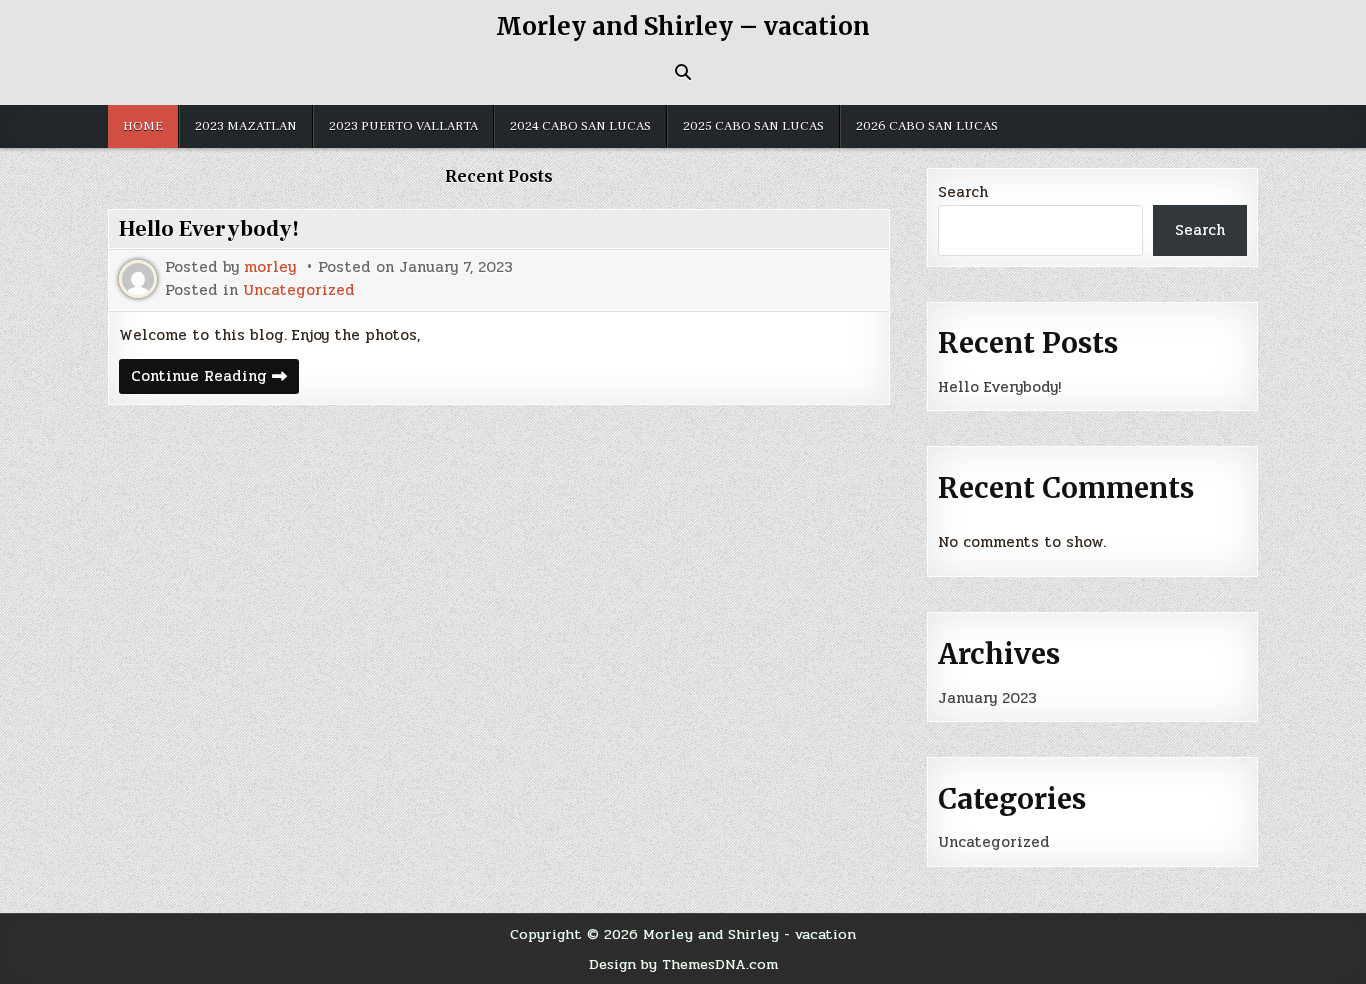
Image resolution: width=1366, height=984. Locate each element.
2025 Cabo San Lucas (753, 126)
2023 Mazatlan (246, 126)
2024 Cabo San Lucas (580, 126)
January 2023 (987, 698)
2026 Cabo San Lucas (927, 126)
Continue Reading (215, 378)
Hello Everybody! (209, 229)
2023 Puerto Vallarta (403, 126)
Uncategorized (299, 290)
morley (270, 267)
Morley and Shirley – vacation (683, 26)
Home (143, 126)
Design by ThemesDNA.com (683, 964)
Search (963, 192)
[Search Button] (683, 72)
